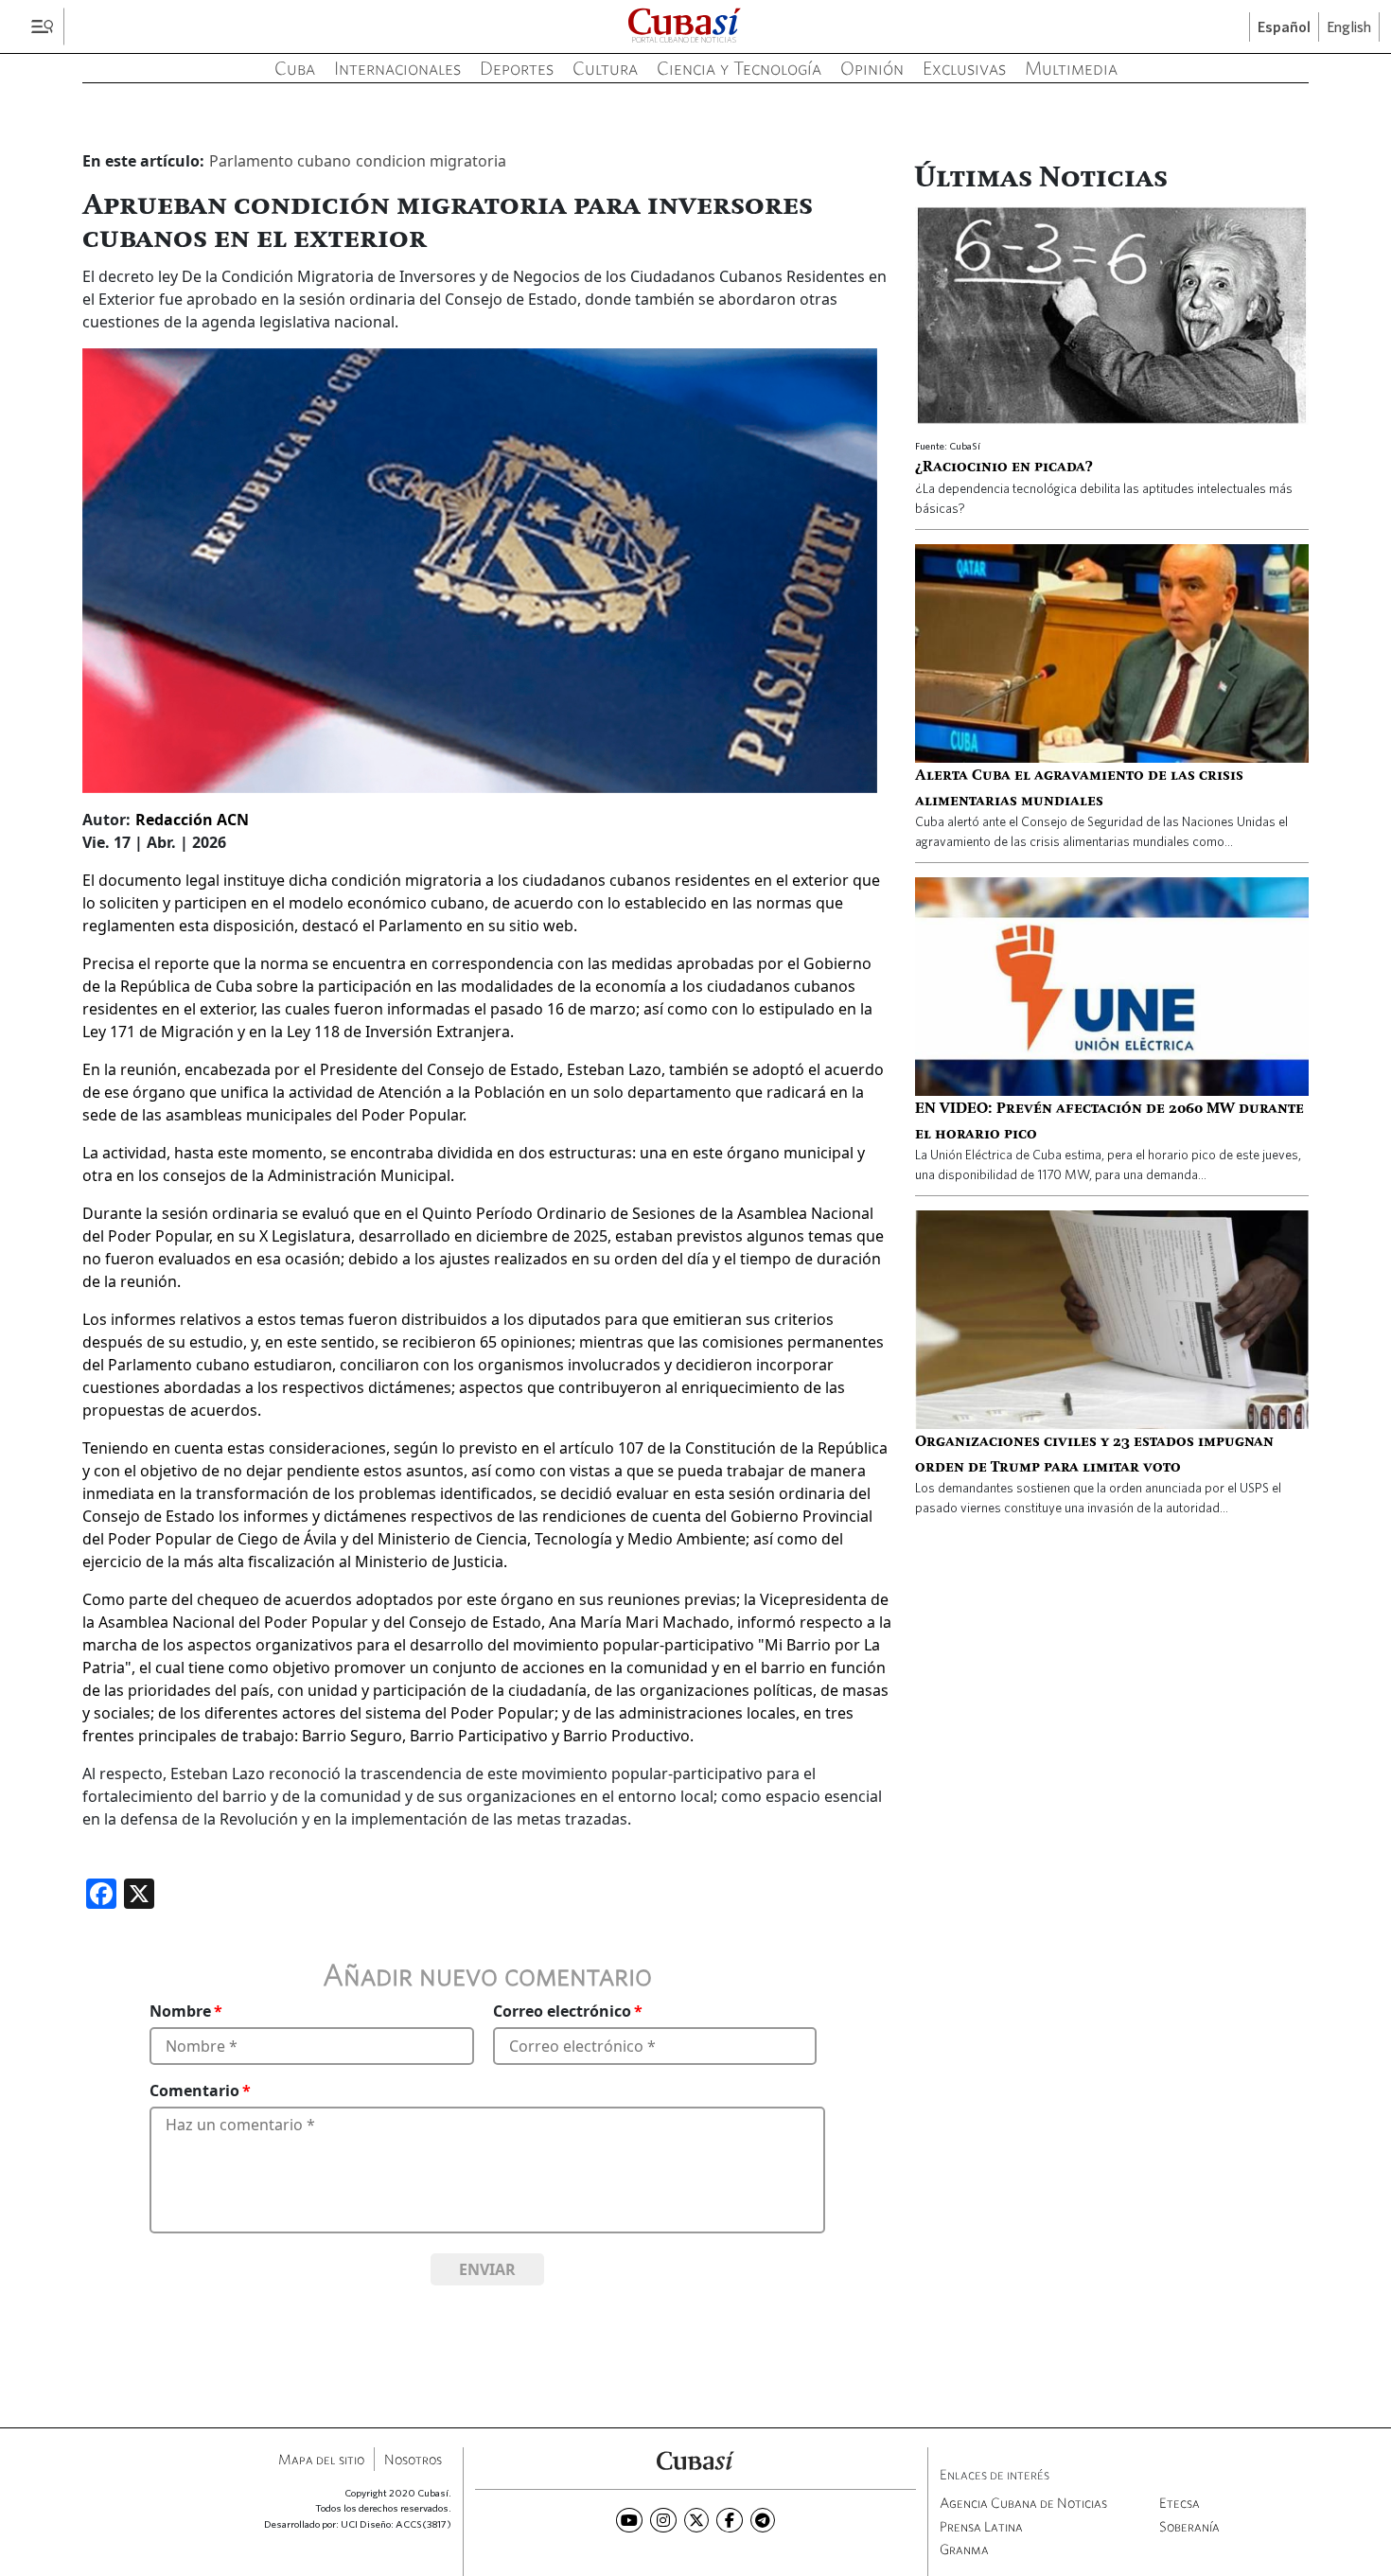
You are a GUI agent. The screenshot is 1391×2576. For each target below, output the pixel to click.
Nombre (180, 2011)
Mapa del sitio (321, 2459)
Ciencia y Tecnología (739, 68)
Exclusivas (964, 68)
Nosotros (413, 2459)
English (1349, 27)
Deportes (517, 68)
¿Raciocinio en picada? (1004, 468)
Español (1284, 27)
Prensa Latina (981, 2526)
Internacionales (397, 68)
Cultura (605, 68)
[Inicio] (695, 2459)
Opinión (872, 68)
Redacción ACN (192, 820)
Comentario (194, 2091)
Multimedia (1071, 68)
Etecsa (1180, 2503)
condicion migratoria (431, 161)
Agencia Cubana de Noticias (1023, 2503)
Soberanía (1189, 2526)
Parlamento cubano (280, 161)
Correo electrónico (562, 2011)
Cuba (295, 68)
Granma (964, 2549)
